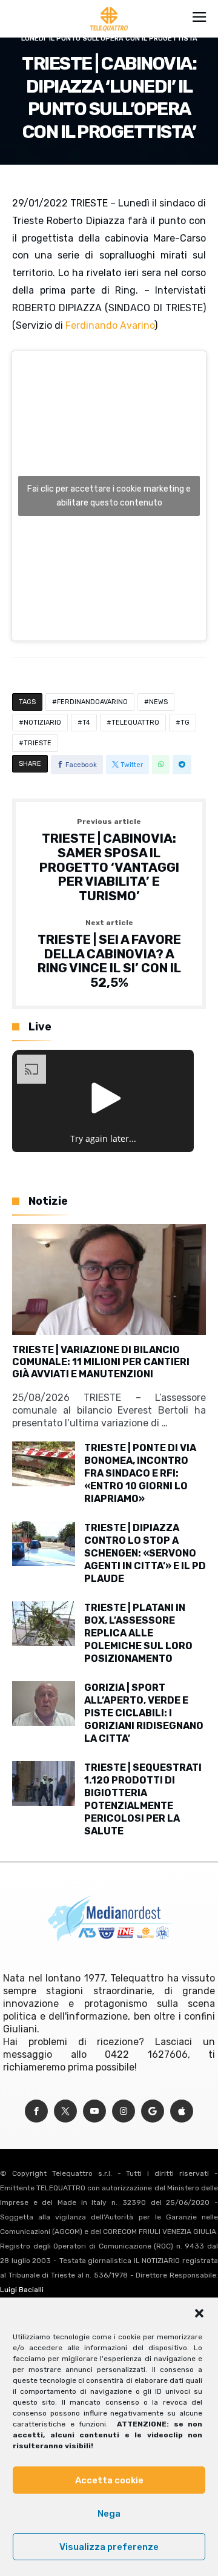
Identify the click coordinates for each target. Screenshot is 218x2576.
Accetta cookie (109, 2480)
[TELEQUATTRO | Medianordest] (109, 7)
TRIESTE (38, 743)
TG (185, 723)
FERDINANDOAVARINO (92, 702)
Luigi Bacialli (22, 2290)
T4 (86, 723)
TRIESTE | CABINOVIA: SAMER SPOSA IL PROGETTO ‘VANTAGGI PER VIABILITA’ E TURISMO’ (109, 860)
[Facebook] (36, 2111)
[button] (199, 2313)
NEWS (158, 702)
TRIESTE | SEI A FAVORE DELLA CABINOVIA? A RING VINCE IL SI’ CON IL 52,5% (109, 954)
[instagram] (124, 2111)
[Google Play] (153, 2111)
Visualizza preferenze (109, 2547)
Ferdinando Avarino (110, 325)
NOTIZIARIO (42, 723)
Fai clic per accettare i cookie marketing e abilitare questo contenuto (109, 496)
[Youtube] (94, 2111)
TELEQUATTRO (135, 723)
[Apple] (182, 2111)
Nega (109, 2514)
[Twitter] (65, 2111)
